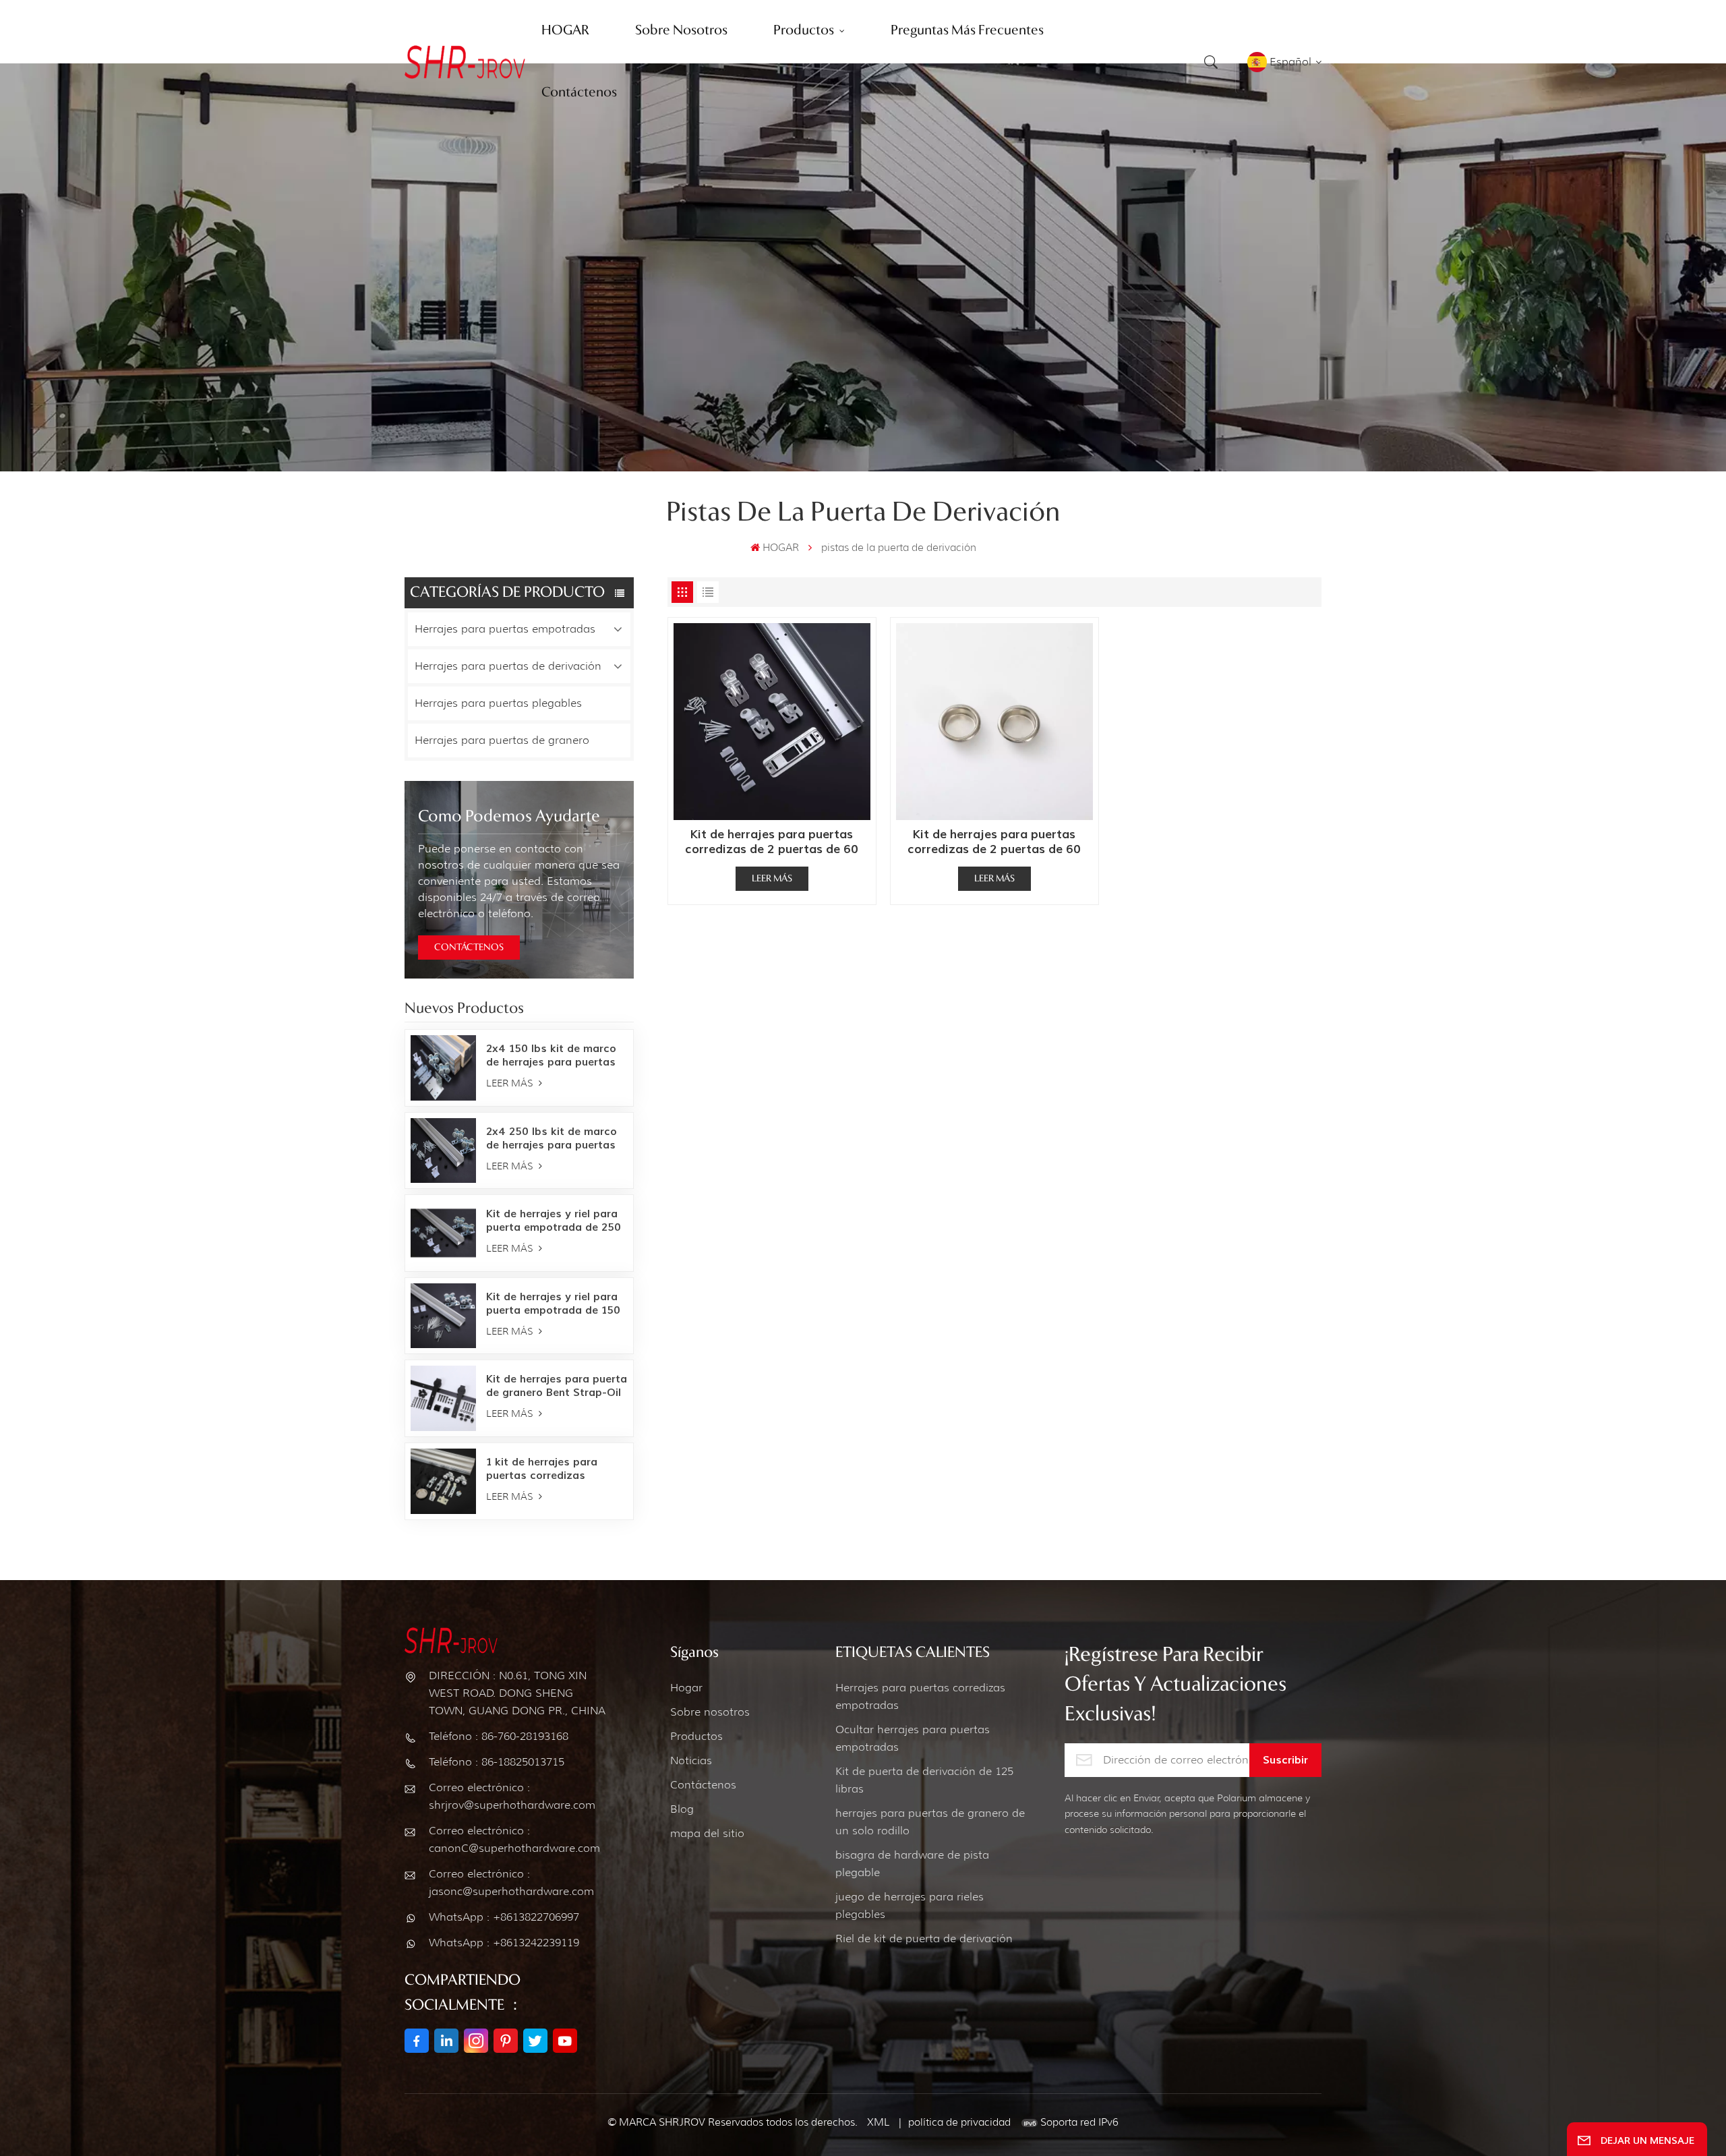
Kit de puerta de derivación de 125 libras (924, 1780)
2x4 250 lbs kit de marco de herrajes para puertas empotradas (552, 1138)
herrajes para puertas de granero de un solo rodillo (930, 1822)
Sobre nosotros (710, 1712)
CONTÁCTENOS (469, 948)
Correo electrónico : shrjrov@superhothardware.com (512, 1796)
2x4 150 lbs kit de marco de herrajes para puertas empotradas (551, 1055)
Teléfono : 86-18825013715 (497, 1762)
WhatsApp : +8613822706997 (504, 1917)
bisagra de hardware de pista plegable (912, 1864)
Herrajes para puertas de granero (502, 740)
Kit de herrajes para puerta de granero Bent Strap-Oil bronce (557, 1386)
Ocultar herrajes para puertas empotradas (913, 1738)
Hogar (686, 1688)
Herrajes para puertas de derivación (508, 666)
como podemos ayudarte (509, 817)
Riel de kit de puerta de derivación (924, 1939)
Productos (696, 1736)
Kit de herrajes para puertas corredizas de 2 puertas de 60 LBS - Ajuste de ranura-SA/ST (994, 842)
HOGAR (781, 548)
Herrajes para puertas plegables (498, 703)
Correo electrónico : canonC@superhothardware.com (514, 1839)
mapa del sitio (707, 1833)
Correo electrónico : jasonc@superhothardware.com (511, 1883)
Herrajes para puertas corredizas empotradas (920, 1696)
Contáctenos (703, 1785)
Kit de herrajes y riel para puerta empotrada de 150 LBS (553, 1304)
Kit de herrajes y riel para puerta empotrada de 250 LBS (554, 1221)
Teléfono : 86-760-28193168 (499, 1736)
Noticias (691, 1760)
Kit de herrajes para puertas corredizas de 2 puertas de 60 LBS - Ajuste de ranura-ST (772, 842)
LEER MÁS (511, 1083)
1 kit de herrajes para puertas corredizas (542, 1469)
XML (878, 2122)
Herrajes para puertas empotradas (505, 629)
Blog (682, 1809)
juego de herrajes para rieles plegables (910, 1905)
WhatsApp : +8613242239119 (504, 1943)
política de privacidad (959, 2122)
